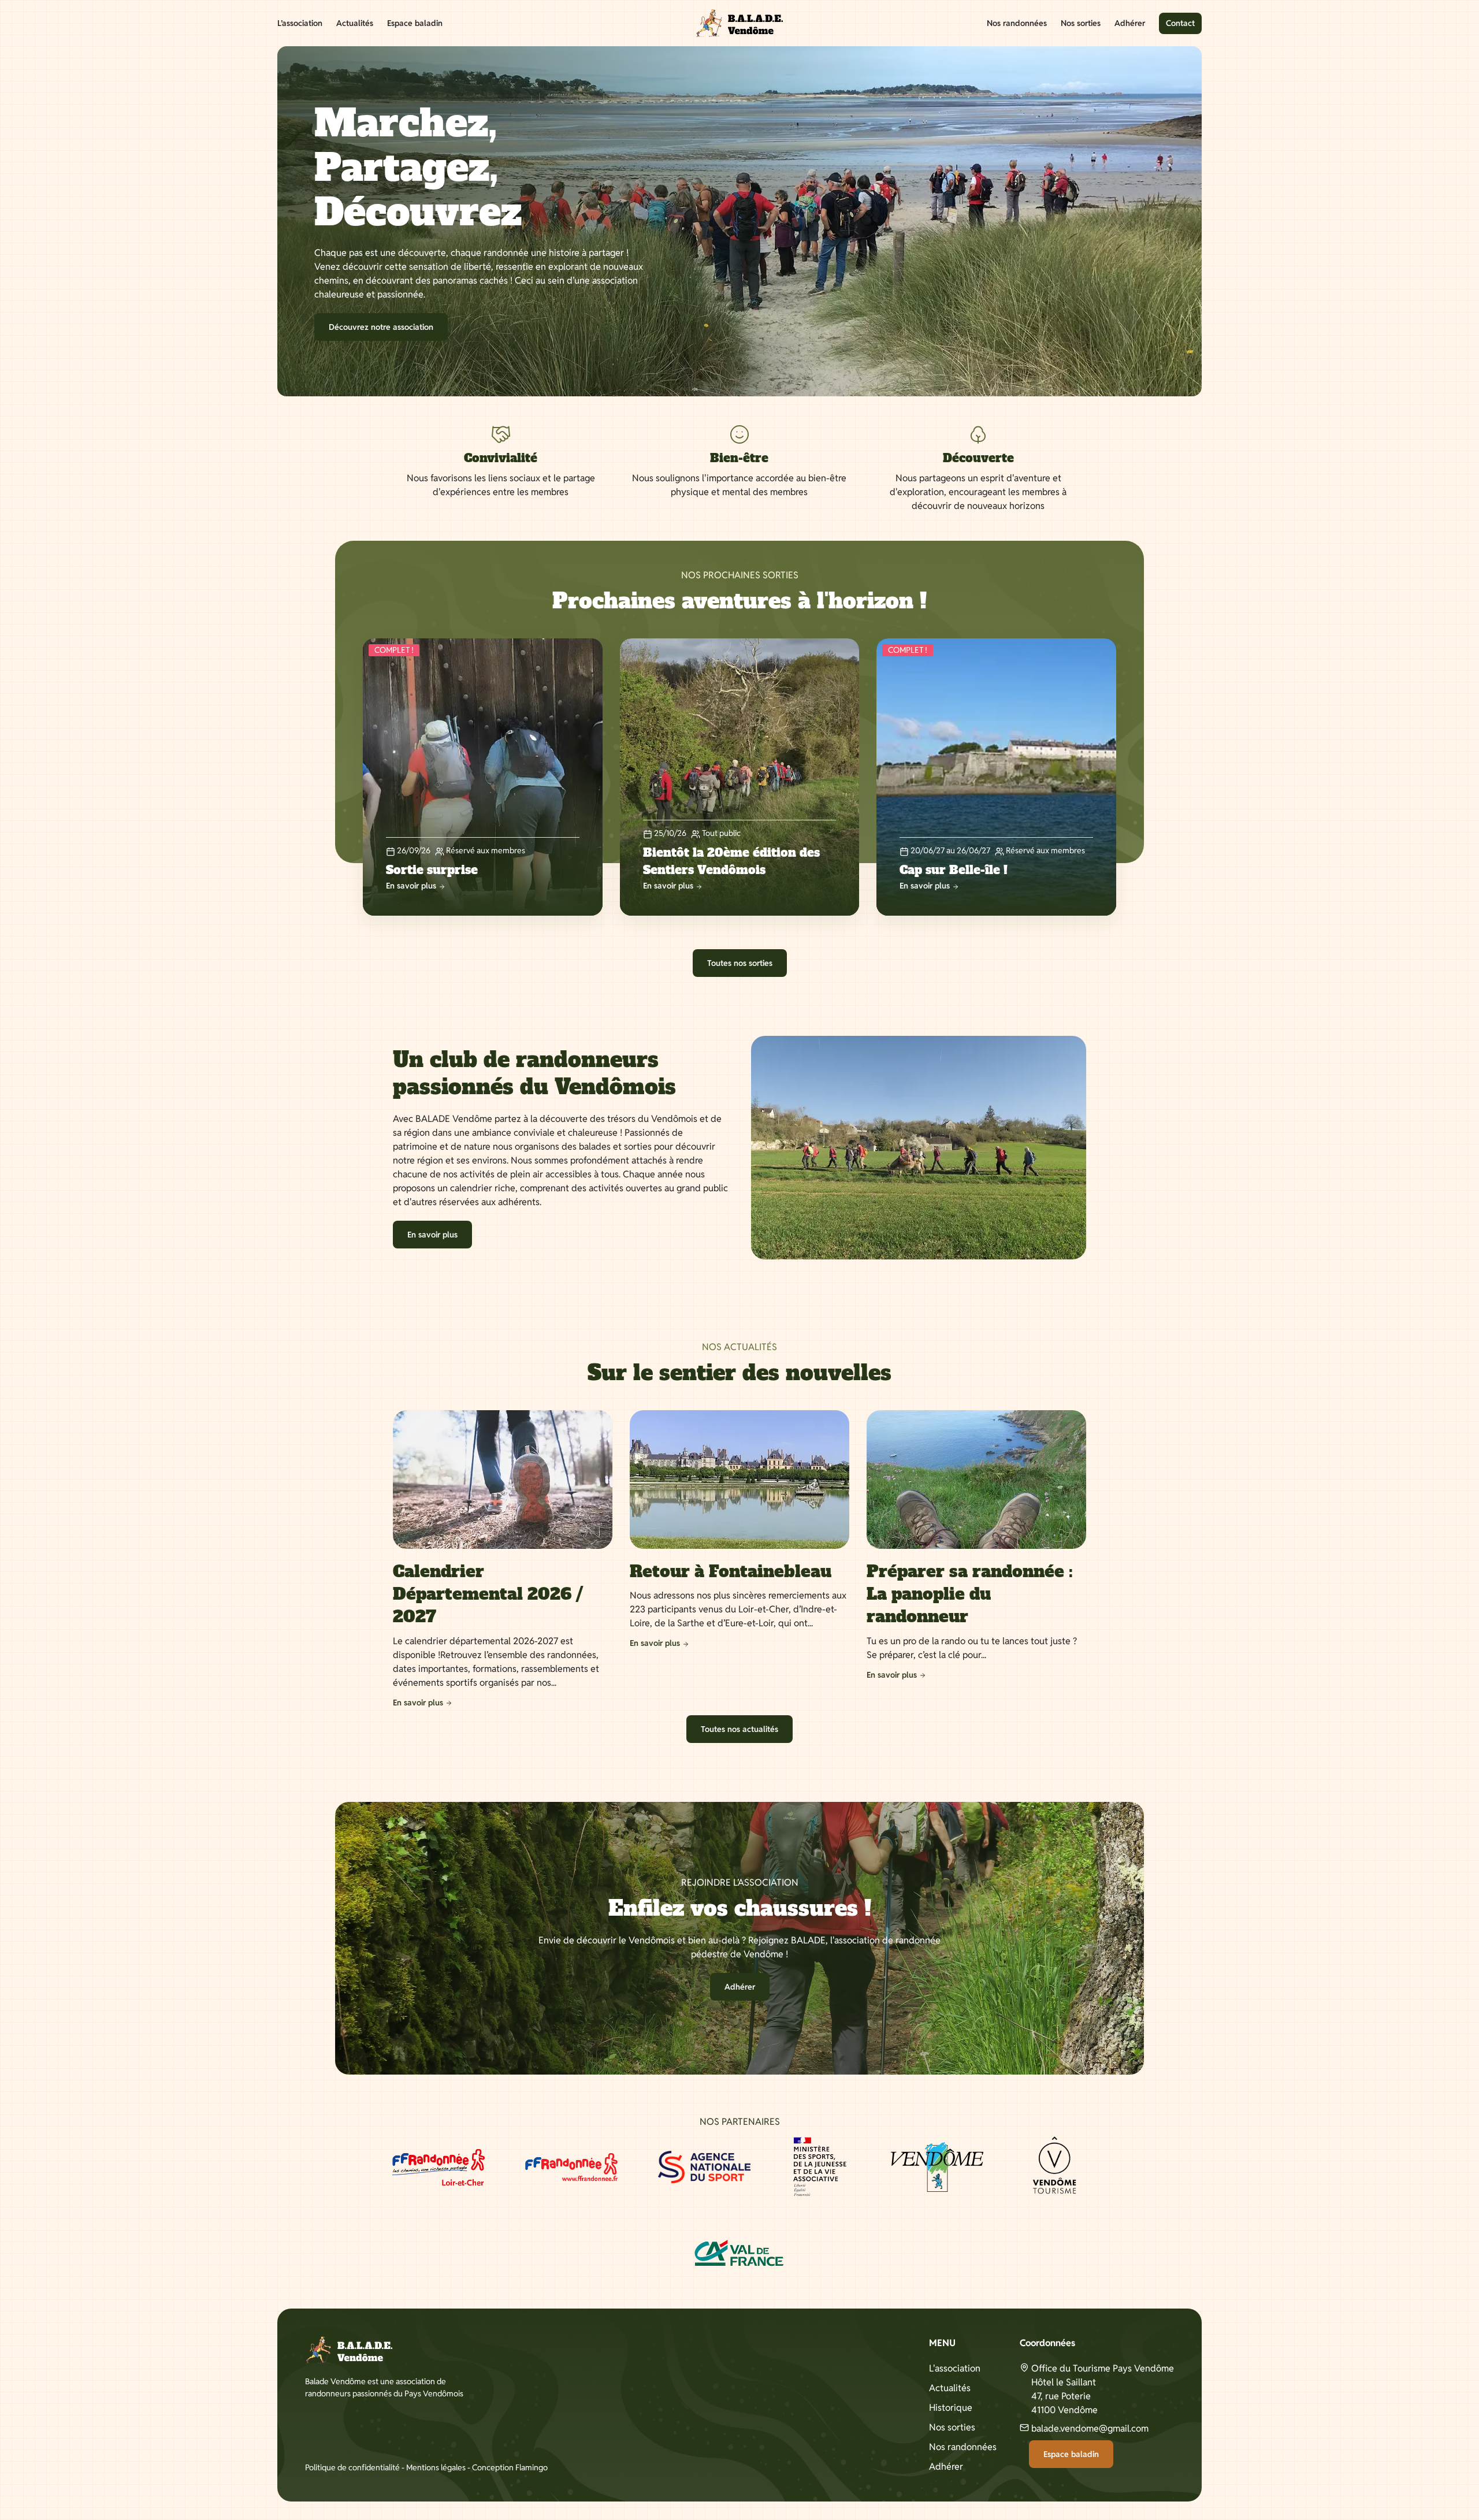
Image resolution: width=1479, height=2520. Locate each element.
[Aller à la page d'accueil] (739, 23)
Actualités (355, 23)
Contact (1180, 23)
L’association (300, 23)
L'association (955, 2368)
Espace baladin (415, 23)
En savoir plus (432, 1235)
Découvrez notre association (381, 327)
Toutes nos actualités (739, 1729)
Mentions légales (436, 2467)
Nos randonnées (1017, 23)
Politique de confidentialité (352, 2467)
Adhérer (1130, 23)
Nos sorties (1081, 23)
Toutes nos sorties (740, 963)
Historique (951, 2408)
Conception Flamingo (510, 2467)
